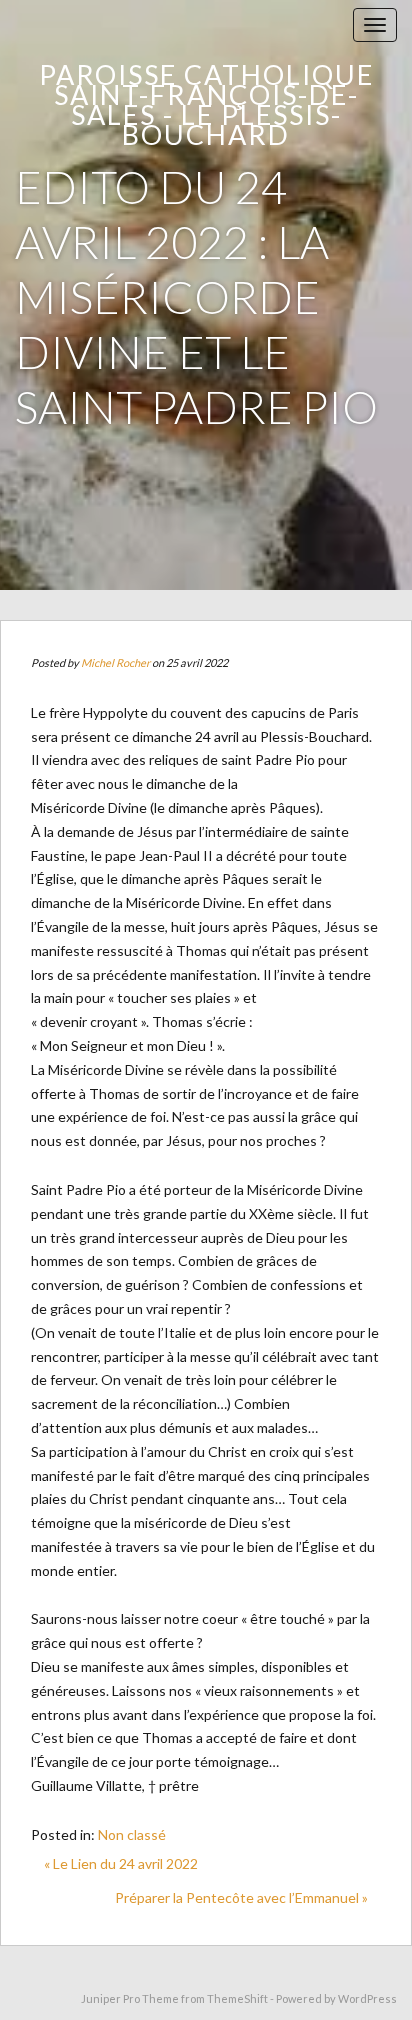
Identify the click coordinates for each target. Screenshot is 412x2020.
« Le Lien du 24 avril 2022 (121, 1863)
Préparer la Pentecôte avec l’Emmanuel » (241, 1897)
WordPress (367, 1998)
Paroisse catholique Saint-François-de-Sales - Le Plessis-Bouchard (206, 104)
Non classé (132, 1834)
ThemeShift (237, 1998)
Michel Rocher (115, 662)
